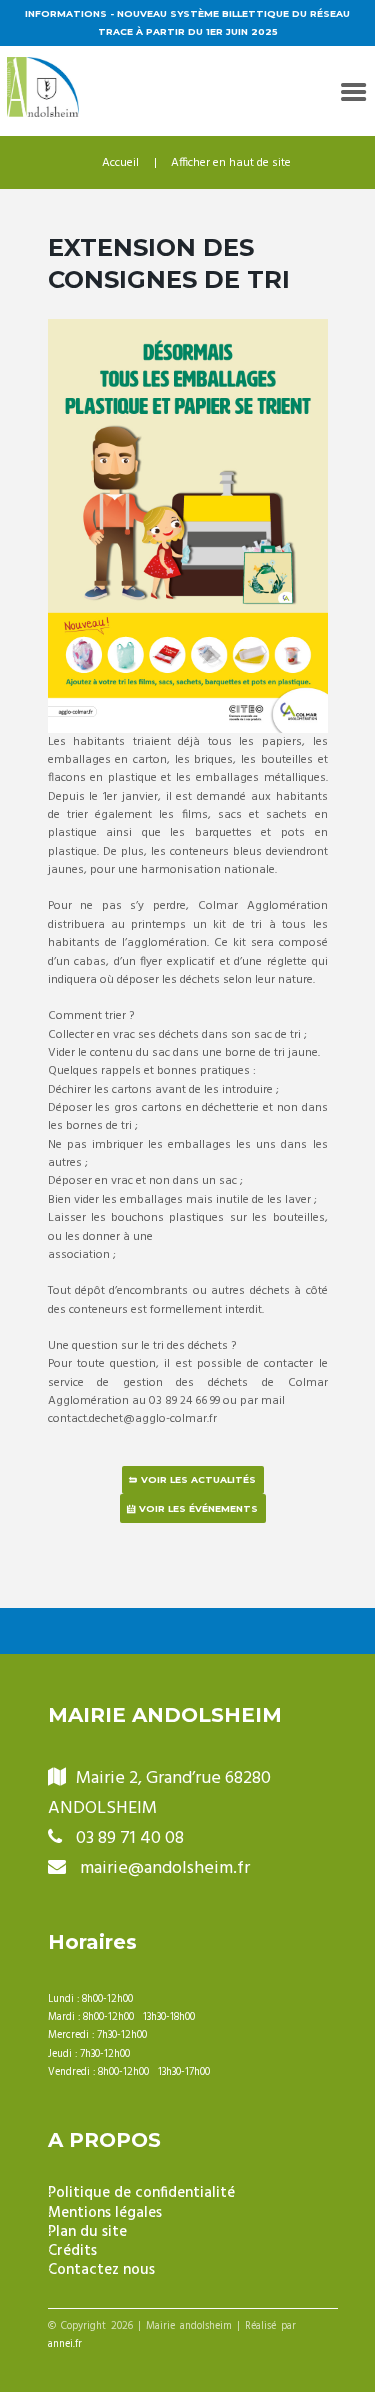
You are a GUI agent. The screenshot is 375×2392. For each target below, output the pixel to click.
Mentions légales (105, 2213)
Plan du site (87, 2232)
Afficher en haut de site (231, 163)
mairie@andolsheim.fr (165, 1868)
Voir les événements (198, 1508)
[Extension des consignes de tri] (188, 525)
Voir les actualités (198, 1479)
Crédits (72, 2251)
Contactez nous (101, 2270)
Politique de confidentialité (141, 2193)
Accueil (120, 163)
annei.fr (65, 2345)
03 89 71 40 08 (130, 1838)
